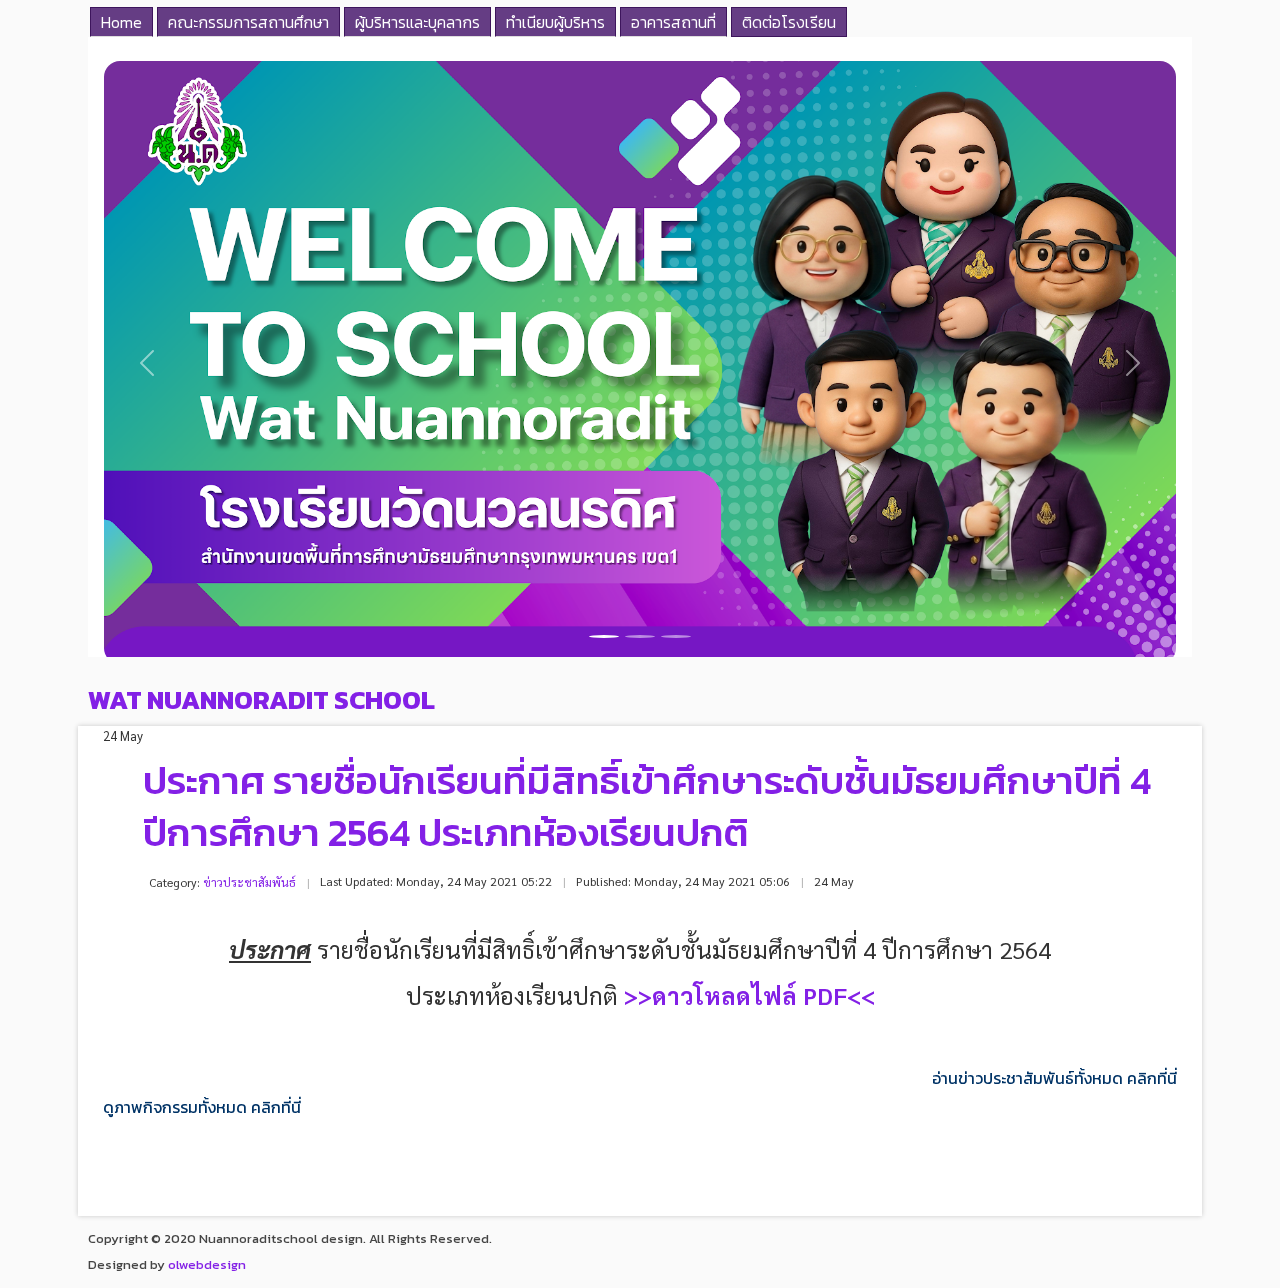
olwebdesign (207, 1264)
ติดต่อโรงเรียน (789, 22)
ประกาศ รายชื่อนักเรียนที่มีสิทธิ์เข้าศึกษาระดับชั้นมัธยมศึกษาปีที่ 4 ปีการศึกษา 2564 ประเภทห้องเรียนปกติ (647, 806)
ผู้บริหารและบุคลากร (417, 22)
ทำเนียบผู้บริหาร (555, 22)
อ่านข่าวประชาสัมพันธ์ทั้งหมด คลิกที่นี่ (1054, 1078)
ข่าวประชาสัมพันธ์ (249, 882)
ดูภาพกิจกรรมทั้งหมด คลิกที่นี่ (202, 1107)
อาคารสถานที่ (673, 22)
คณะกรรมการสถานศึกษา (248, 22)
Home (121, 22)
